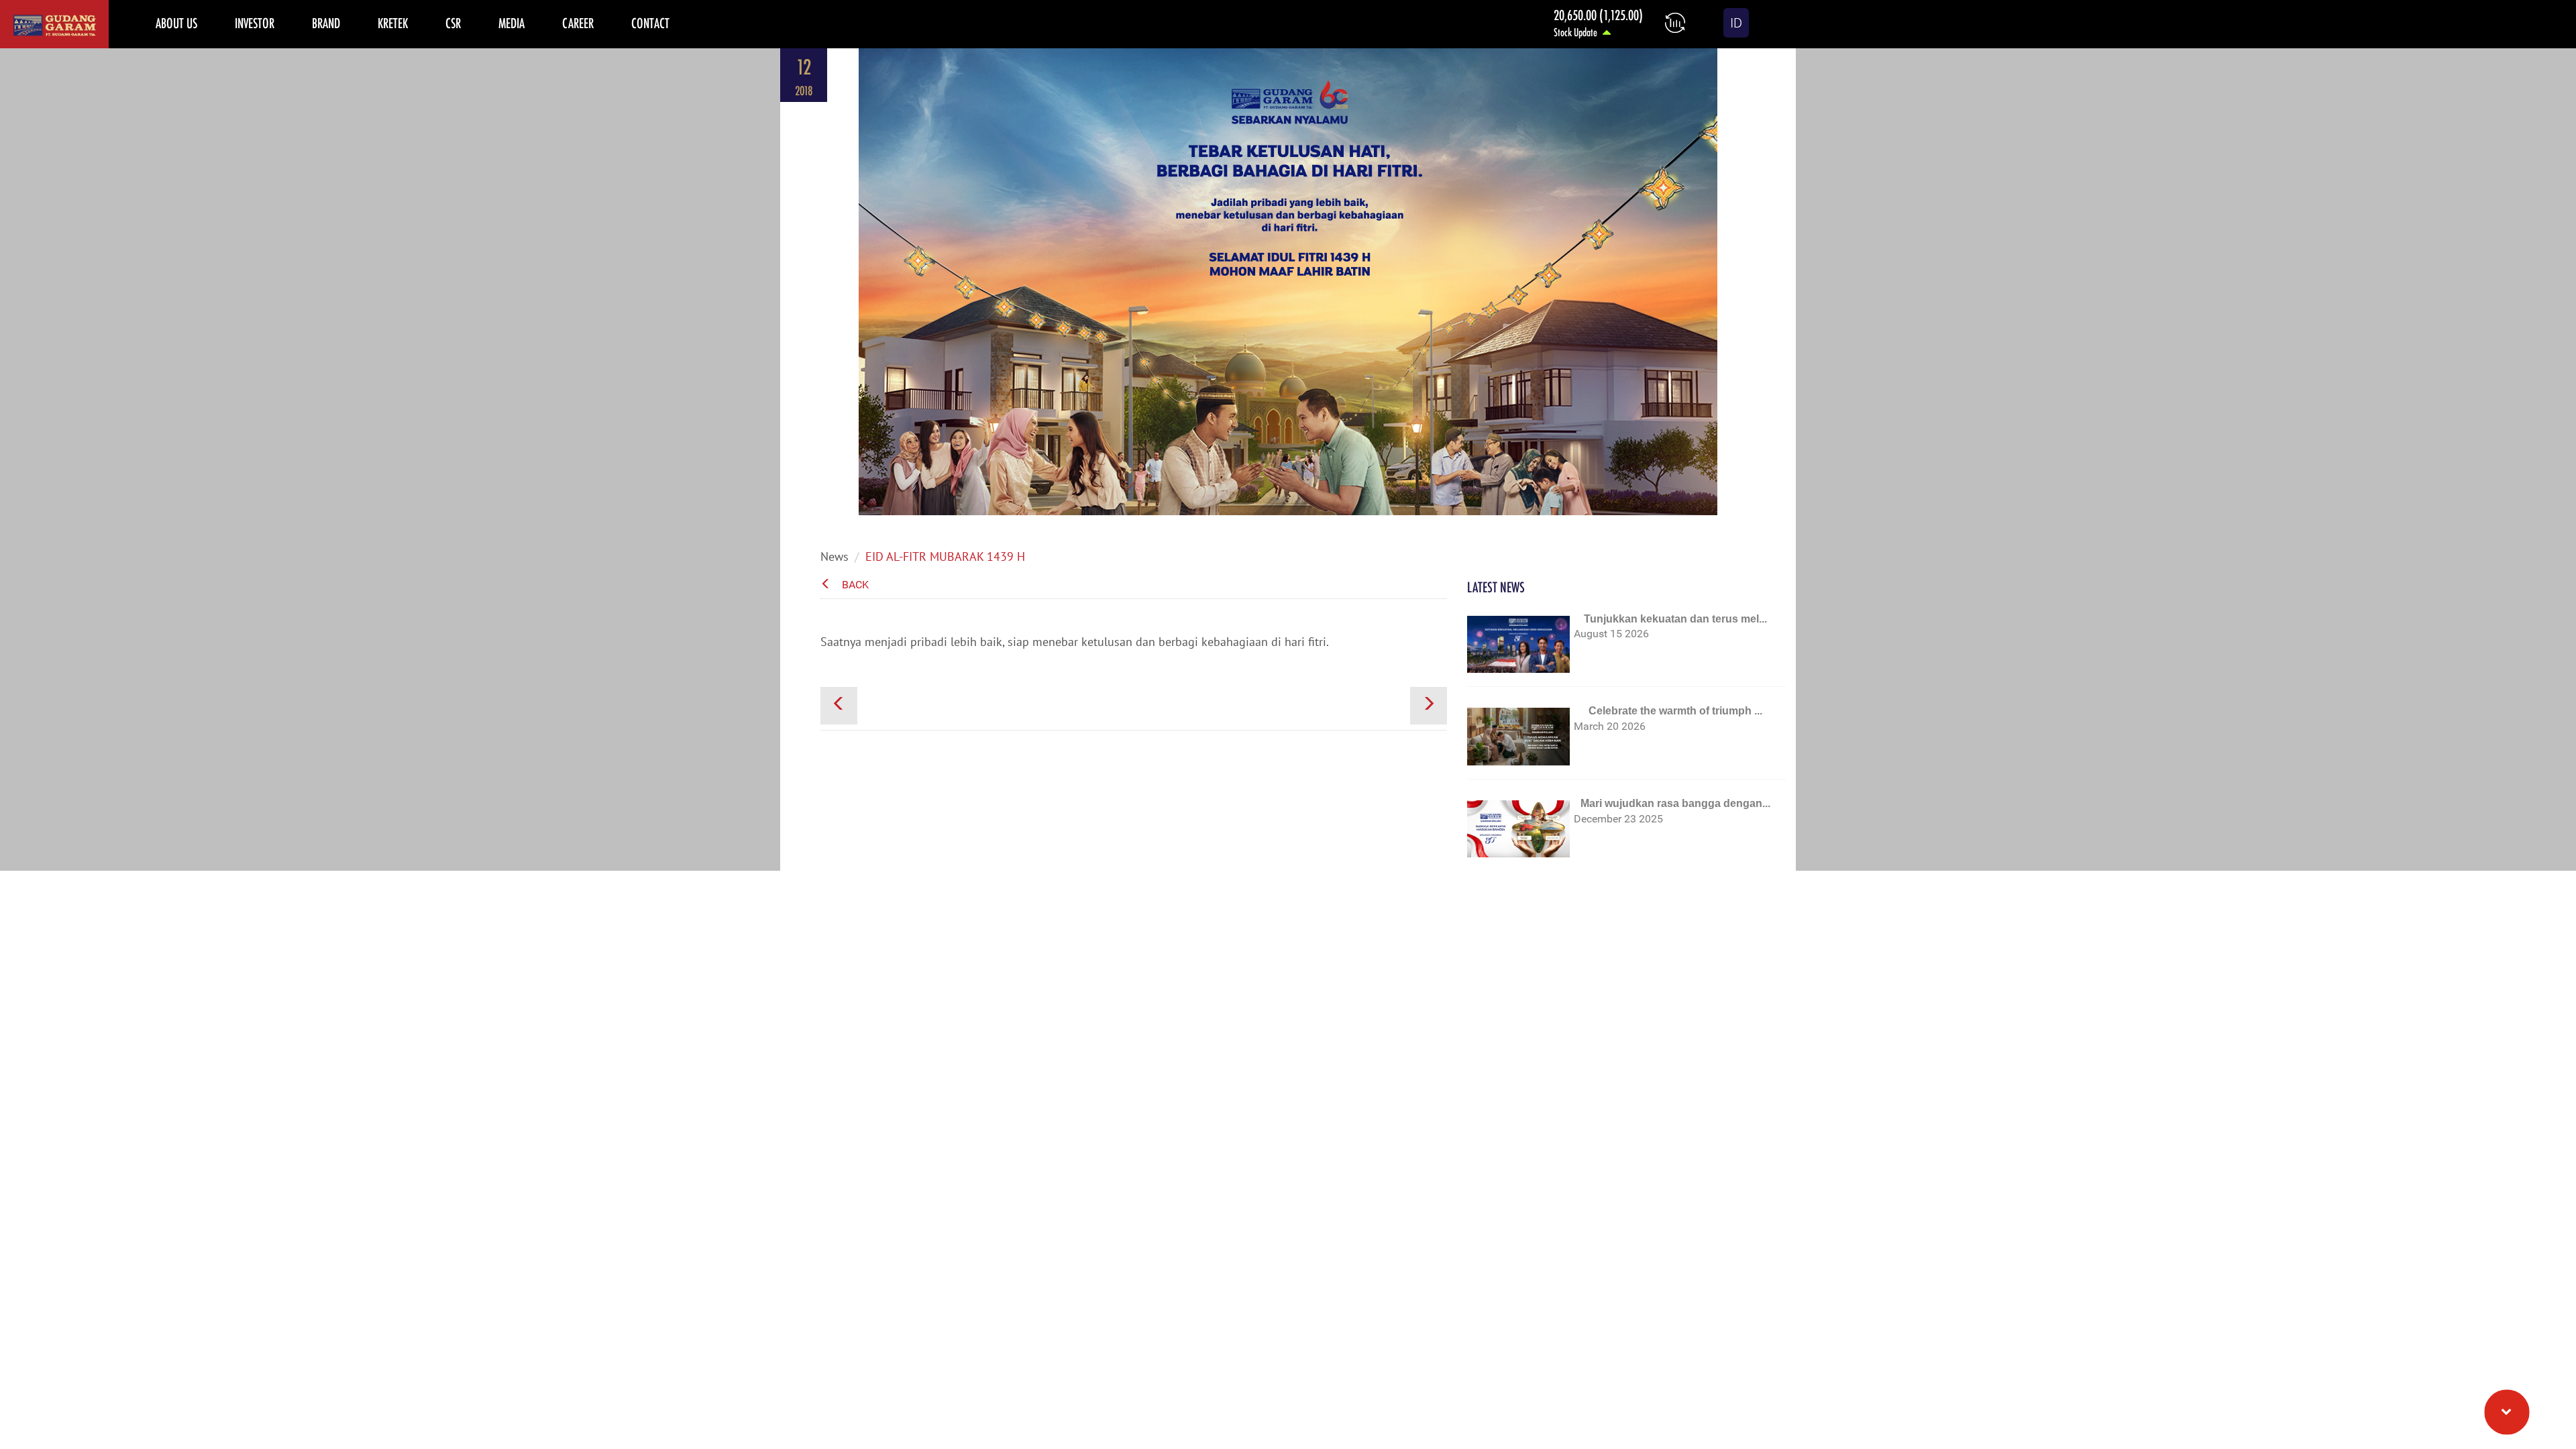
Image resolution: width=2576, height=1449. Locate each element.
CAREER (578, 23)
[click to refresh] (1675, 23)
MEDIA (512, 23)
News (835, 556)
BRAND (326, 23)
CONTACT (650, 23)
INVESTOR (255, 23)
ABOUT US (176, 23)
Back (855, 585)
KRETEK (393, 23)
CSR (453, 23)
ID (1736, 23)
